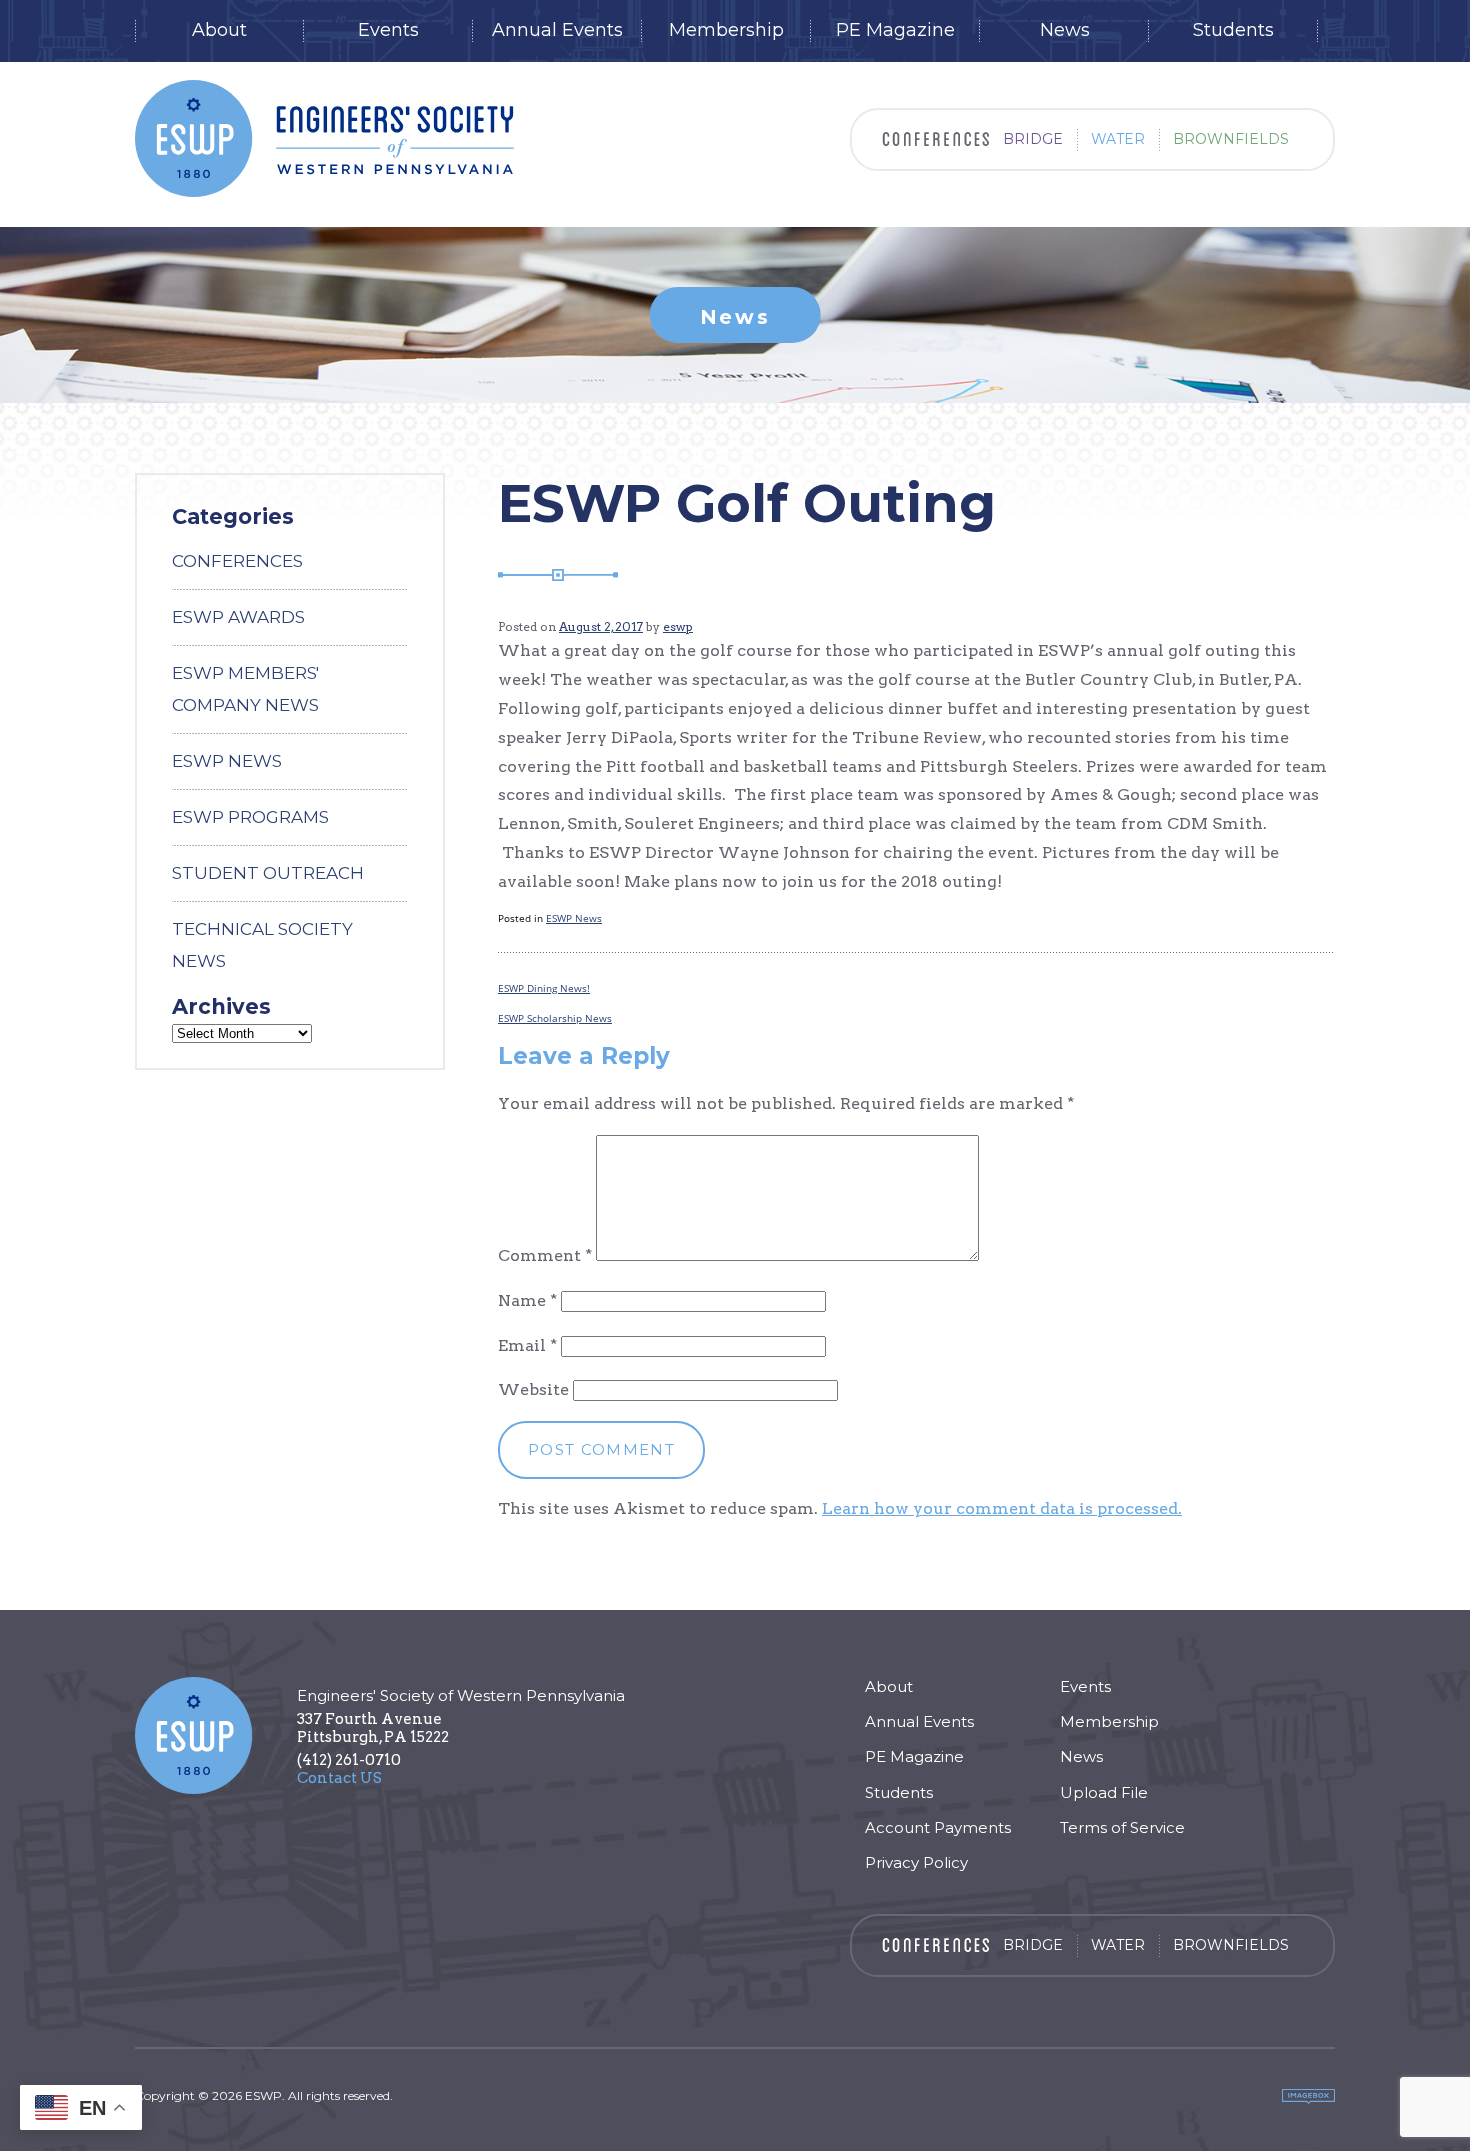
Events (388, 30)
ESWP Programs (250, 817)
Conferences (237, 561)
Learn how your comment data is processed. (1002, 1508)
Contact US (339, 1778)
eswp (678, 626)
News (1065, 30)
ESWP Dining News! (544, 988)
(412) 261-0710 (349, 1760)
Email (527, 1345)
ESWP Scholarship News (555, 1018)
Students (1233, 30)
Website (533, 1389)
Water (1118, 139)
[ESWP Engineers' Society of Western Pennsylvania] (324, 138)
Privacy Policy (916, 1862)
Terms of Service (1122, 1827)
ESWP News (574, 918)
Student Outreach (268, 873)
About (219, 30)
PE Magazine (895, 30)
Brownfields (1231, 139)
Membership (726, 30)
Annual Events (557, 30)
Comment (545, 1255)
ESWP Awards (238, 617)
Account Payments (938, 1827)
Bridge (1033, 139)
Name (527, 1300)
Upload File (1104, 1792)
